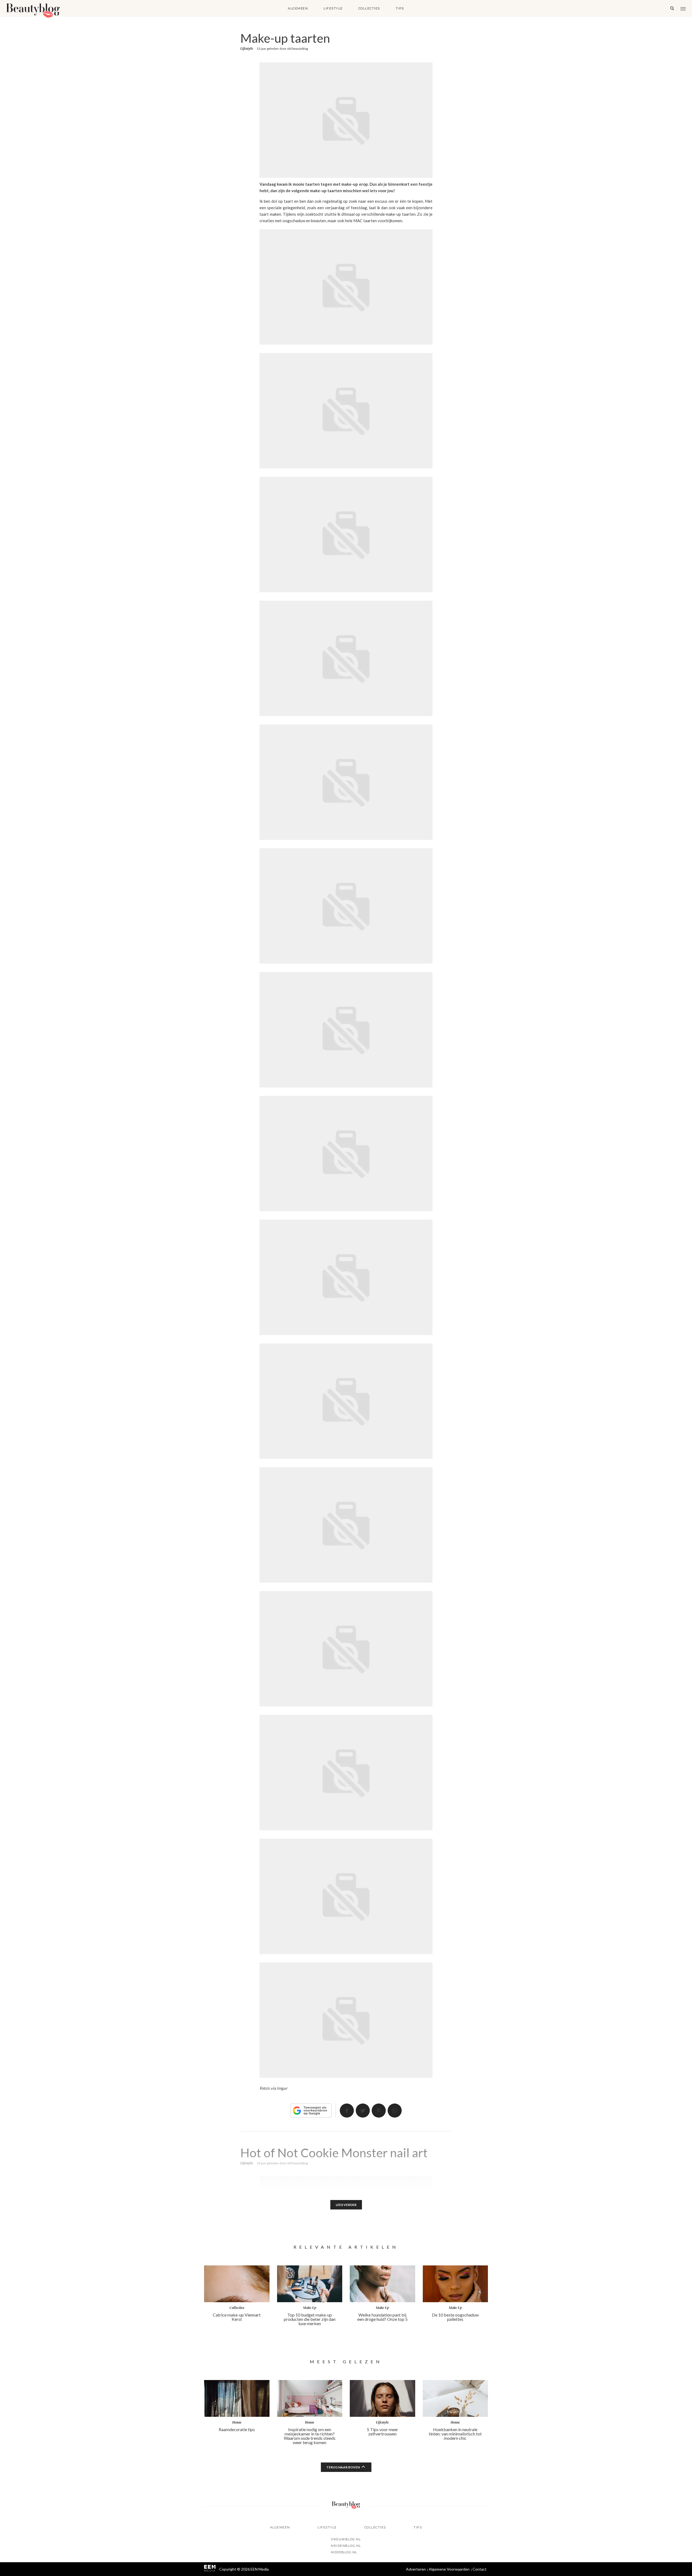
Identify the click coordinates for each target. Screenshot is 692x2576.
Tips (400, 8)
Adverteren (416, 2569)
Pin (379, 2111)
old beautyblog (297, 49)
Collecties (369, 8)
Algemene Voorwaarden (449, 2569)
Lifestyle (333, 8)
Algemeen (298, 8)
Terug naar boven (343, 2467)
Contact (480, 2569)
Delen (347, 2111)
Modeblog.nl (344, 2552)
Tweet (363, 2111)
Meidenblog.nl (346, 2546)
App (395, 2111)
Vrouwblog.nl (346, 2539)
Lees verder (346, 2205)
